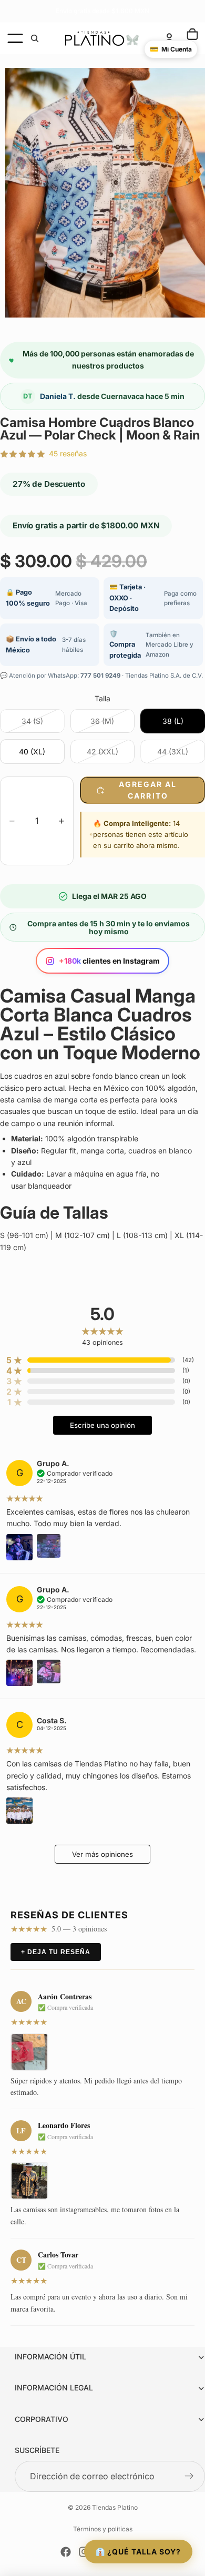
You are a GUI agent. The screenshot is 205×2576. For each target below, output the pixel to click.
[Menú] (15, 38)
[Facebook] (66, 2552)
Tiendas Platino (115, 2507)
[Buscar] (35, 38)
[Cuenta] (169, 38)
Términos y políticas (103, 2529)
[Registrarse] (189, 2477)
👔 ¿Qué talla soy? (138, 2552)
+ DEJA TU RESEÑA (56, 1952)
